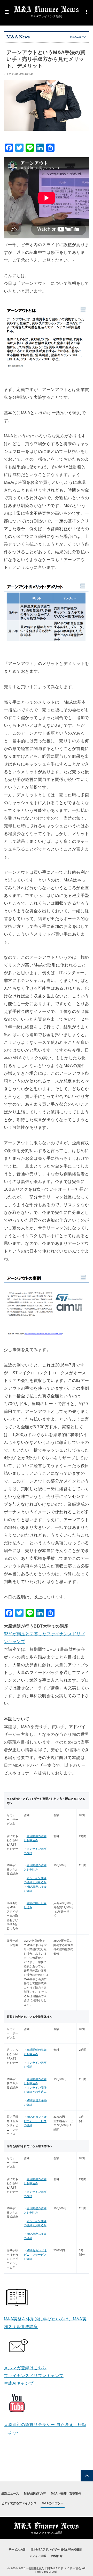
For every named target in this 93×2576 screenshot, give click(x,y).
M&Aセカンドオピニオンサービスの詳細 (35, 2121)
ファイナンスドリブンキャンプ (34, 2376)
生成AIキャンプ (19, 2383)
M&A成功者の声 (35, 2494)
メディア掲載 (38, 2556)
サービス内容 (17, 2549)
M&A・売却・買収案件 (66, 2494)
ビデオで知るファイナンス (19, 2503)
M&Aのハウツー (53, 2503)
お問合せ (57, 2556)
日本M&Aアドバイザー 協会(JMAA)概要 (56, 2549)
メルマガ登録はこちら (25, 2368)
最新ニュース (10, 2494)
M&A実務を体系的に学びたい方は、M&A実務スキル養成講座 (45, 2323)
